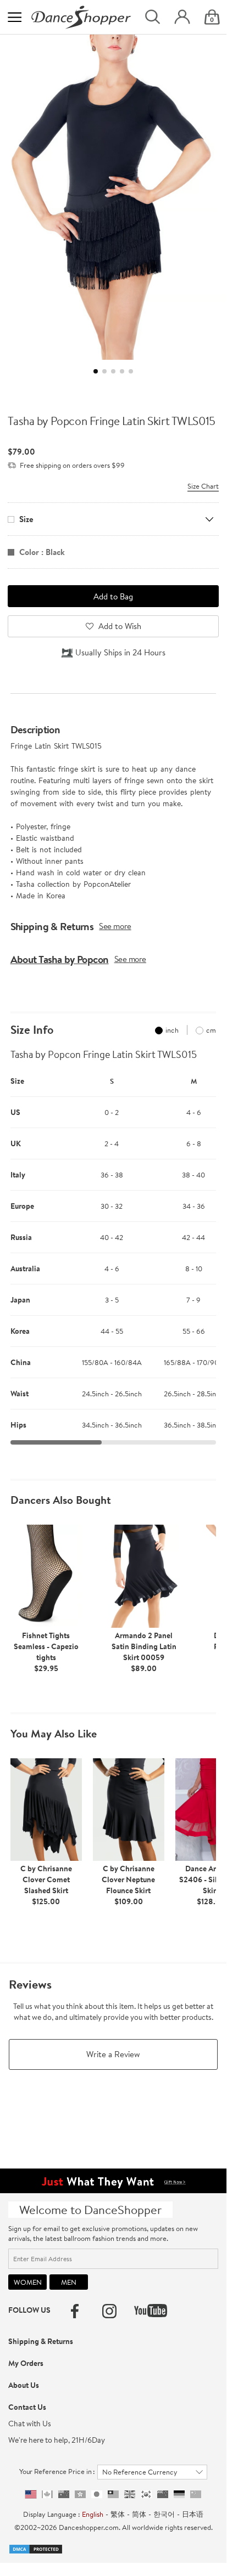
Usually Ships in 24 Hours (120, 652)
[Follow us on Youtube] (151, 2311)
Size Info (32, 1030)
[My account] (182, 17)
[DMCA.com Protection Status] (36, 2548)
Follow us (29, 2310)
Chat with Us (30, 2424)
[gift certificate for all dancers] (113, 2179)
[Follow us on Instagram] (109, 2311)
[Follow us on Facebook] (75, 2311)
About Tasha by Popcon (60, 959)
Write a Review (113, 2054)
